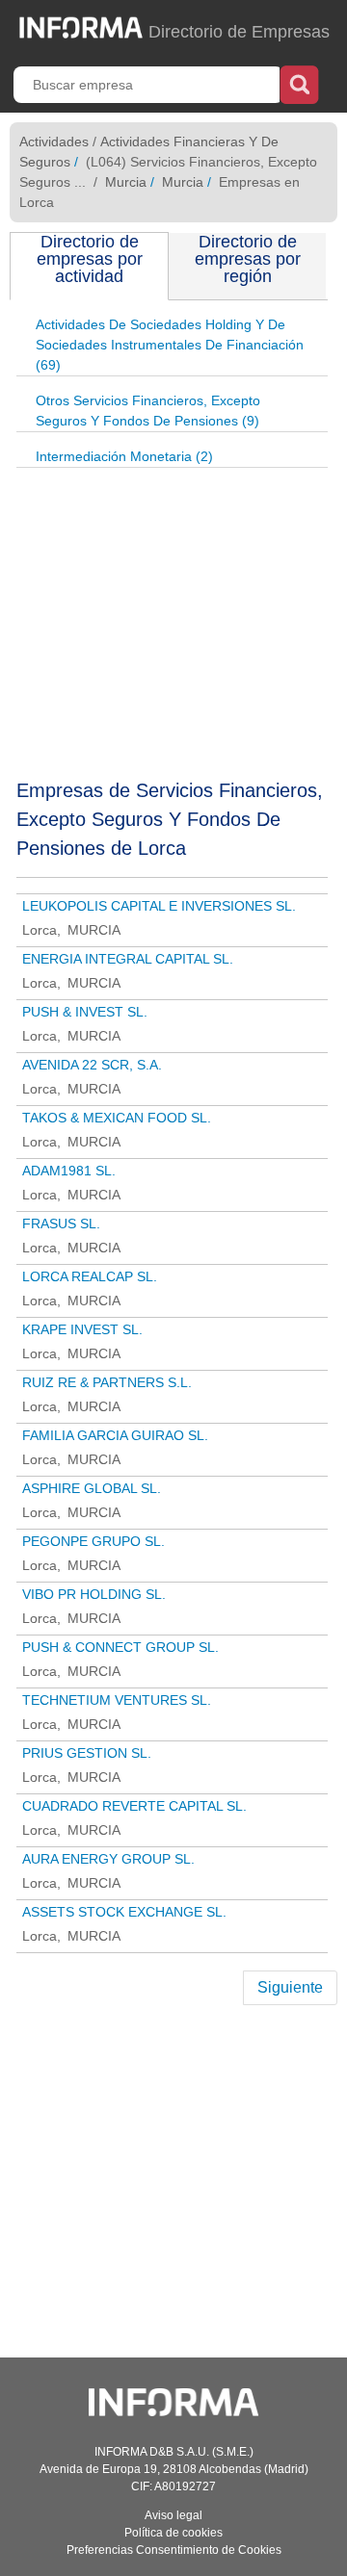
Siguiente (290, 1987)
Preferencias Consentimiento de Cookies (174, 2550)
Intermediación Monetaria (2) (124, 456)
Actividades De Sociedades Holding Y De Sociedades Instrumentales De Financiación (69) (170, 345)
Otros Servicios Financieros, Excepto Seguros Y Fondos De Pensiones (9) (148, 411)
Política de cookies (173, 2533)
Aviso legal (173, 2515)
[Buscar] (299, 83)
